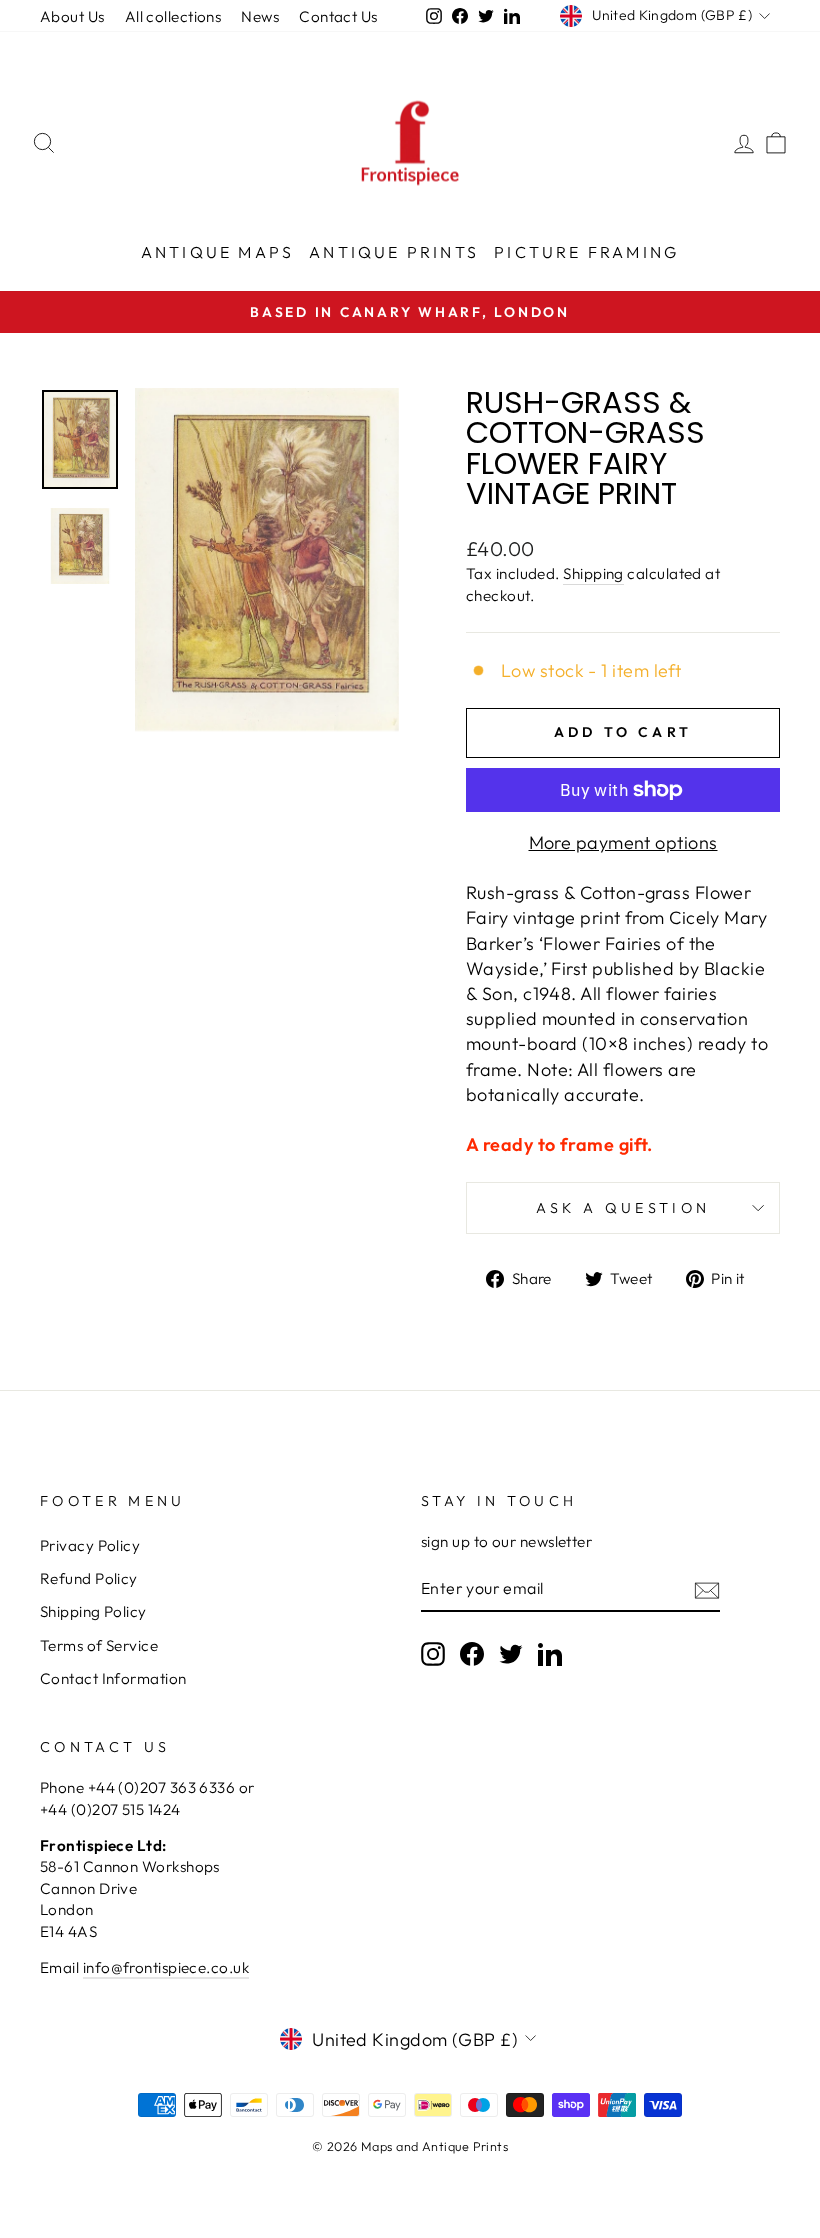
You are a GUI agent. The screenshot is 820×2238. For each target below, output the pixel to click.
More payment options (623, 842)
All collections (173, 16)
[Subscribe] (707, 1589)
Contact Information (113, 1678)
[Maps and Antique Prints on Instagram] (433, 1654)
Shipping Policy (93, 1611)
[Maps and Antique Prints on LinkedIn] (550, 1654)
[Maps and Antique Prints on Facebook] (472, 1654)
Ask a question (623, 1208)
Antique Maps (217, 252)
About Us (72, 16)
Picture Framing (586, 252)
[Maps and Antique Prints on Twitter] (511, 1654)
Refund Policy (89, 1578)
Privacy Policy (90, 1545)
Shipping (593, 573)
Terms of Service (99, 1645)
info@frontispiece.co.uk (166, 1967)
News (260, 16)
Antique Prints (394, 252)
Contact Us (338, 16)
